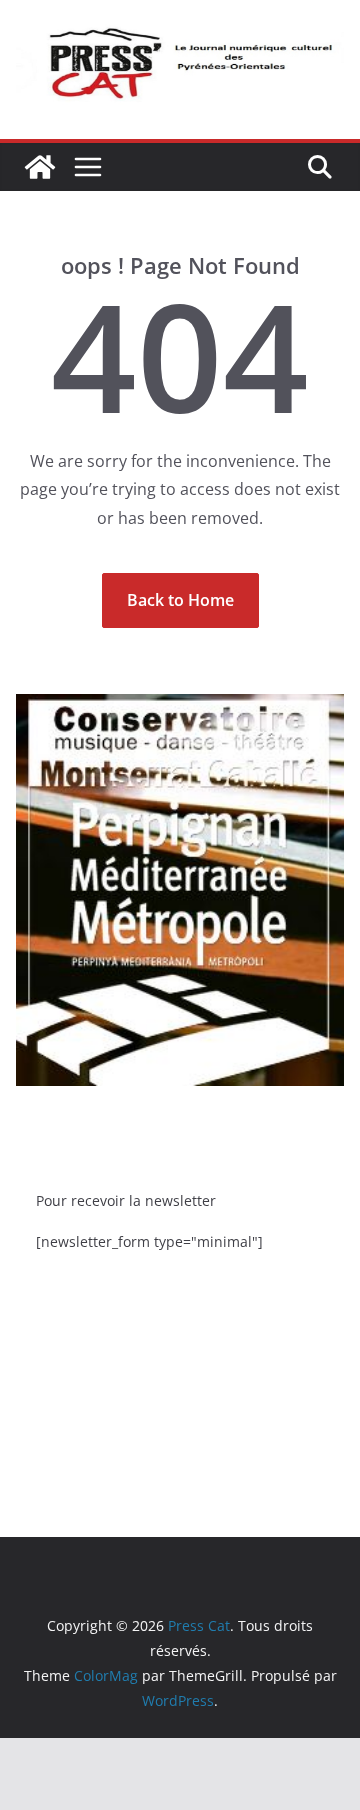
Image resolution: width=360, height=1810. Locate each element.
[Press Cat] (40, 167)
